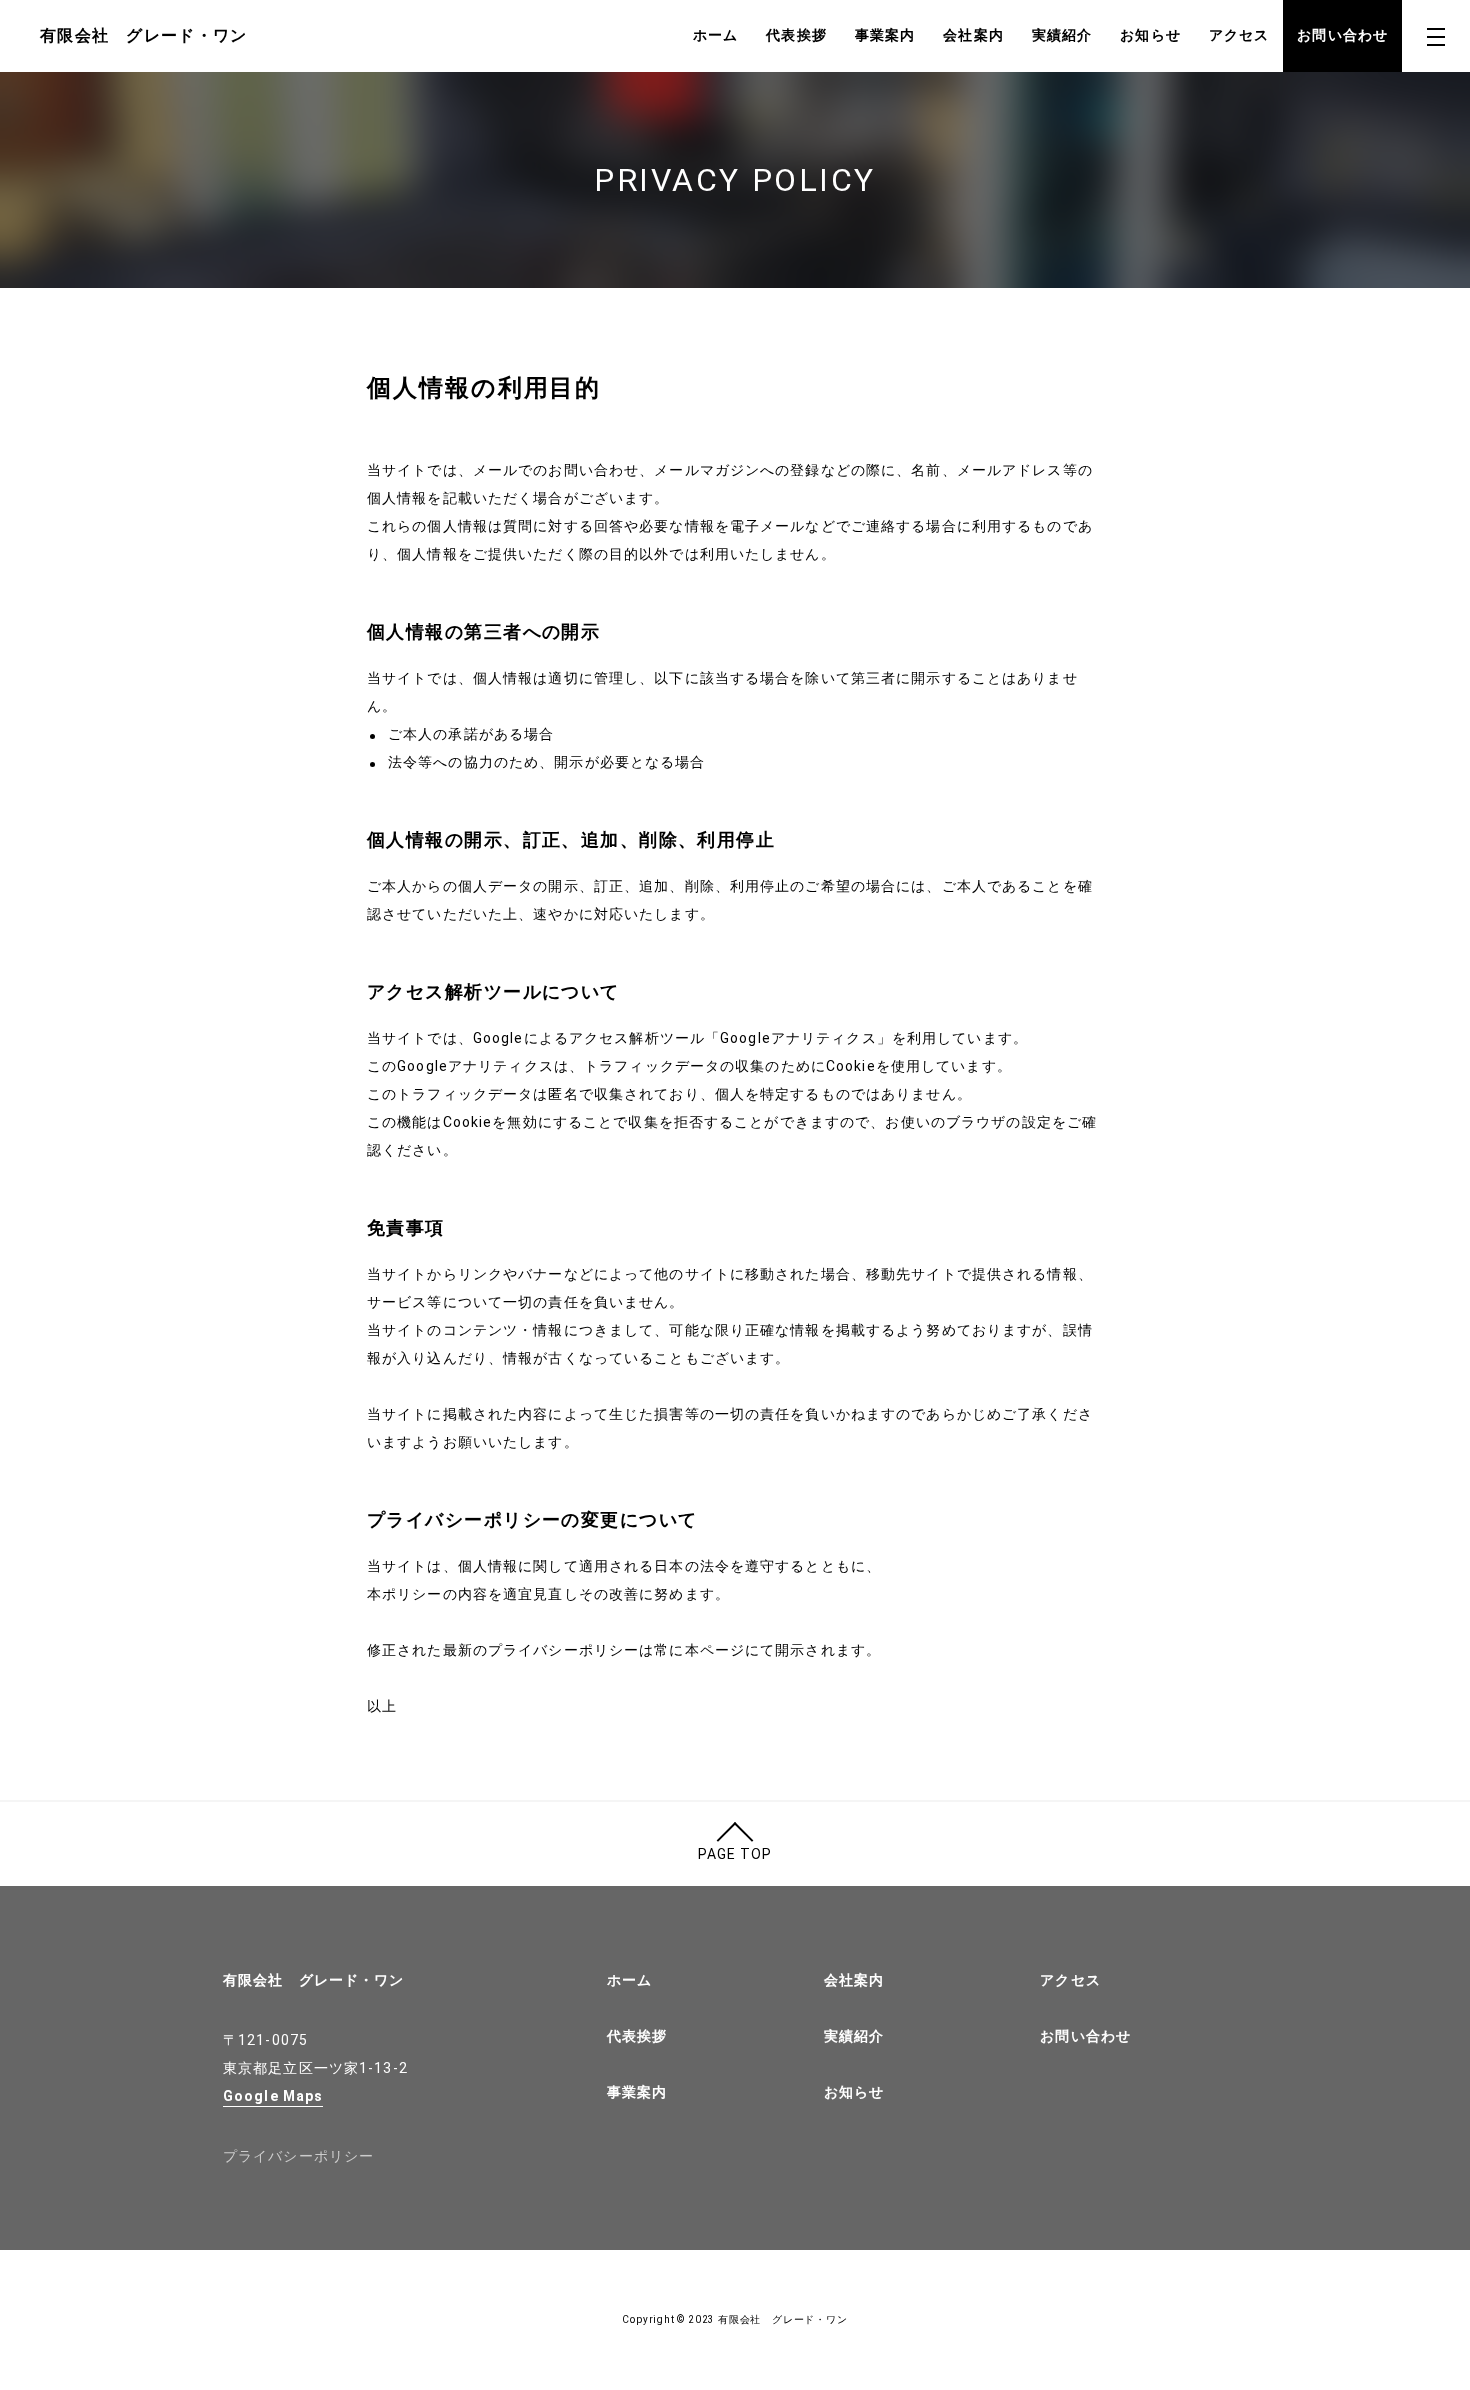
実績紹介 (1062, 35)
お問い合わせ (1342, 35)
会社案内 (973, 35)
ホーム (715, 35)
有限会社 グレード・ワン (313, 1980)
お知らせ (1150, 35)
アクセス (1239, 35)
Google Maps (273, 2096)
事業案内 (885, 35)
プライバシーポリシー (298, 2156)
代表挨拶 (796, 35)
